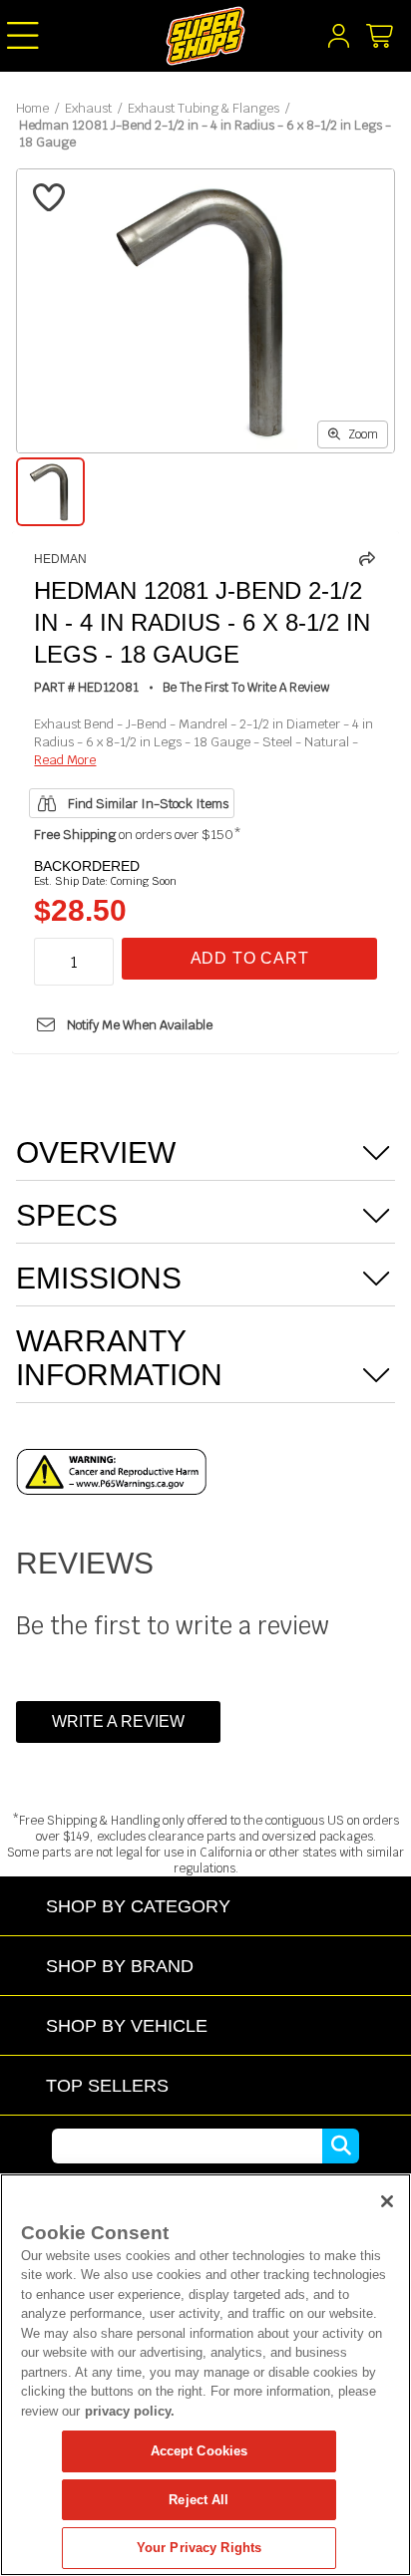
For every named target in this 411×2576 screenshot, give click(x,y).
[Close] (387, 2201)
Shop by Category (138, 1906)
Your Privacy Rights (199, 2548)
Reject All (199, 2500)
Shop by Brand (120, 1966)
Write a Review (118, 1721)
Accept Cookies (200, 2451)
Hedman (60, 559)
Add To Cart (250, 958)
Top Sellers (107, 2085)
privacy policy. (130, 2411)
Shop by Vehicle (127, 2025)
